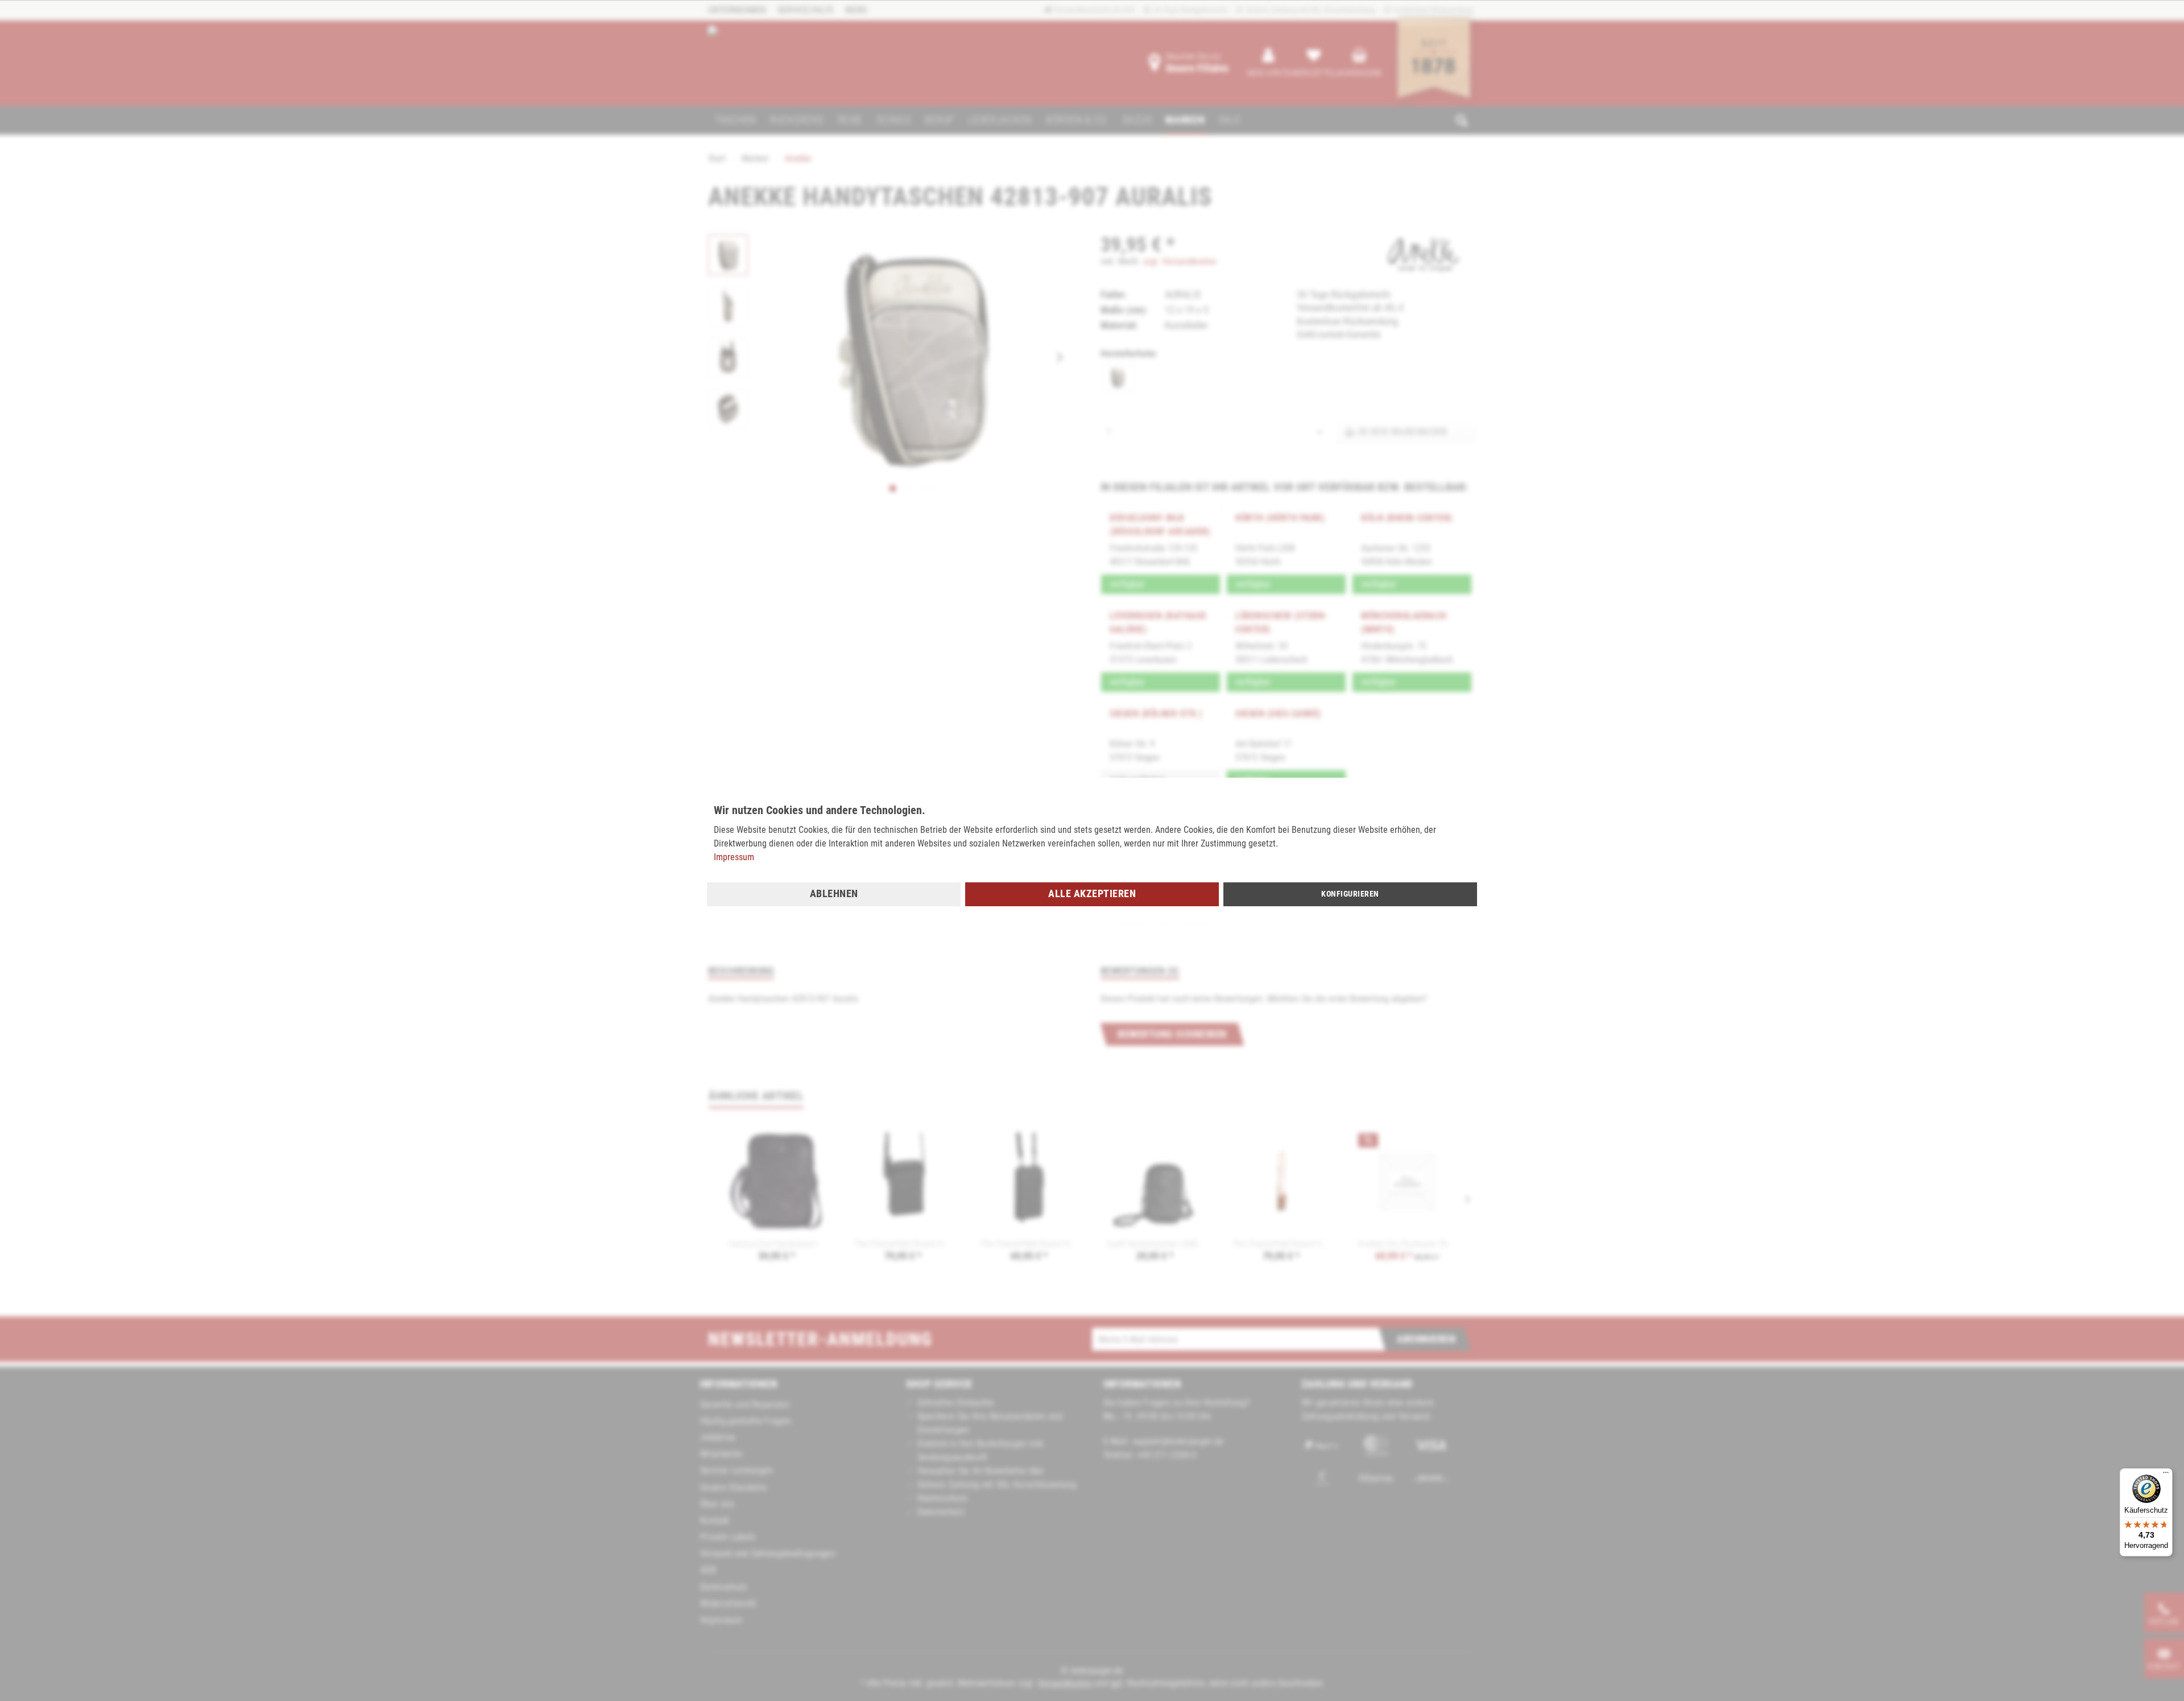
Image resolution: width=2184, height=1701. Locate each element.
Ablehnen (834, 893)
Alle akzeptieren (1092, 893)
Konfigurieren (1350, 894)
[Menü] (2166, 1475)
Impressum (734, 857)
